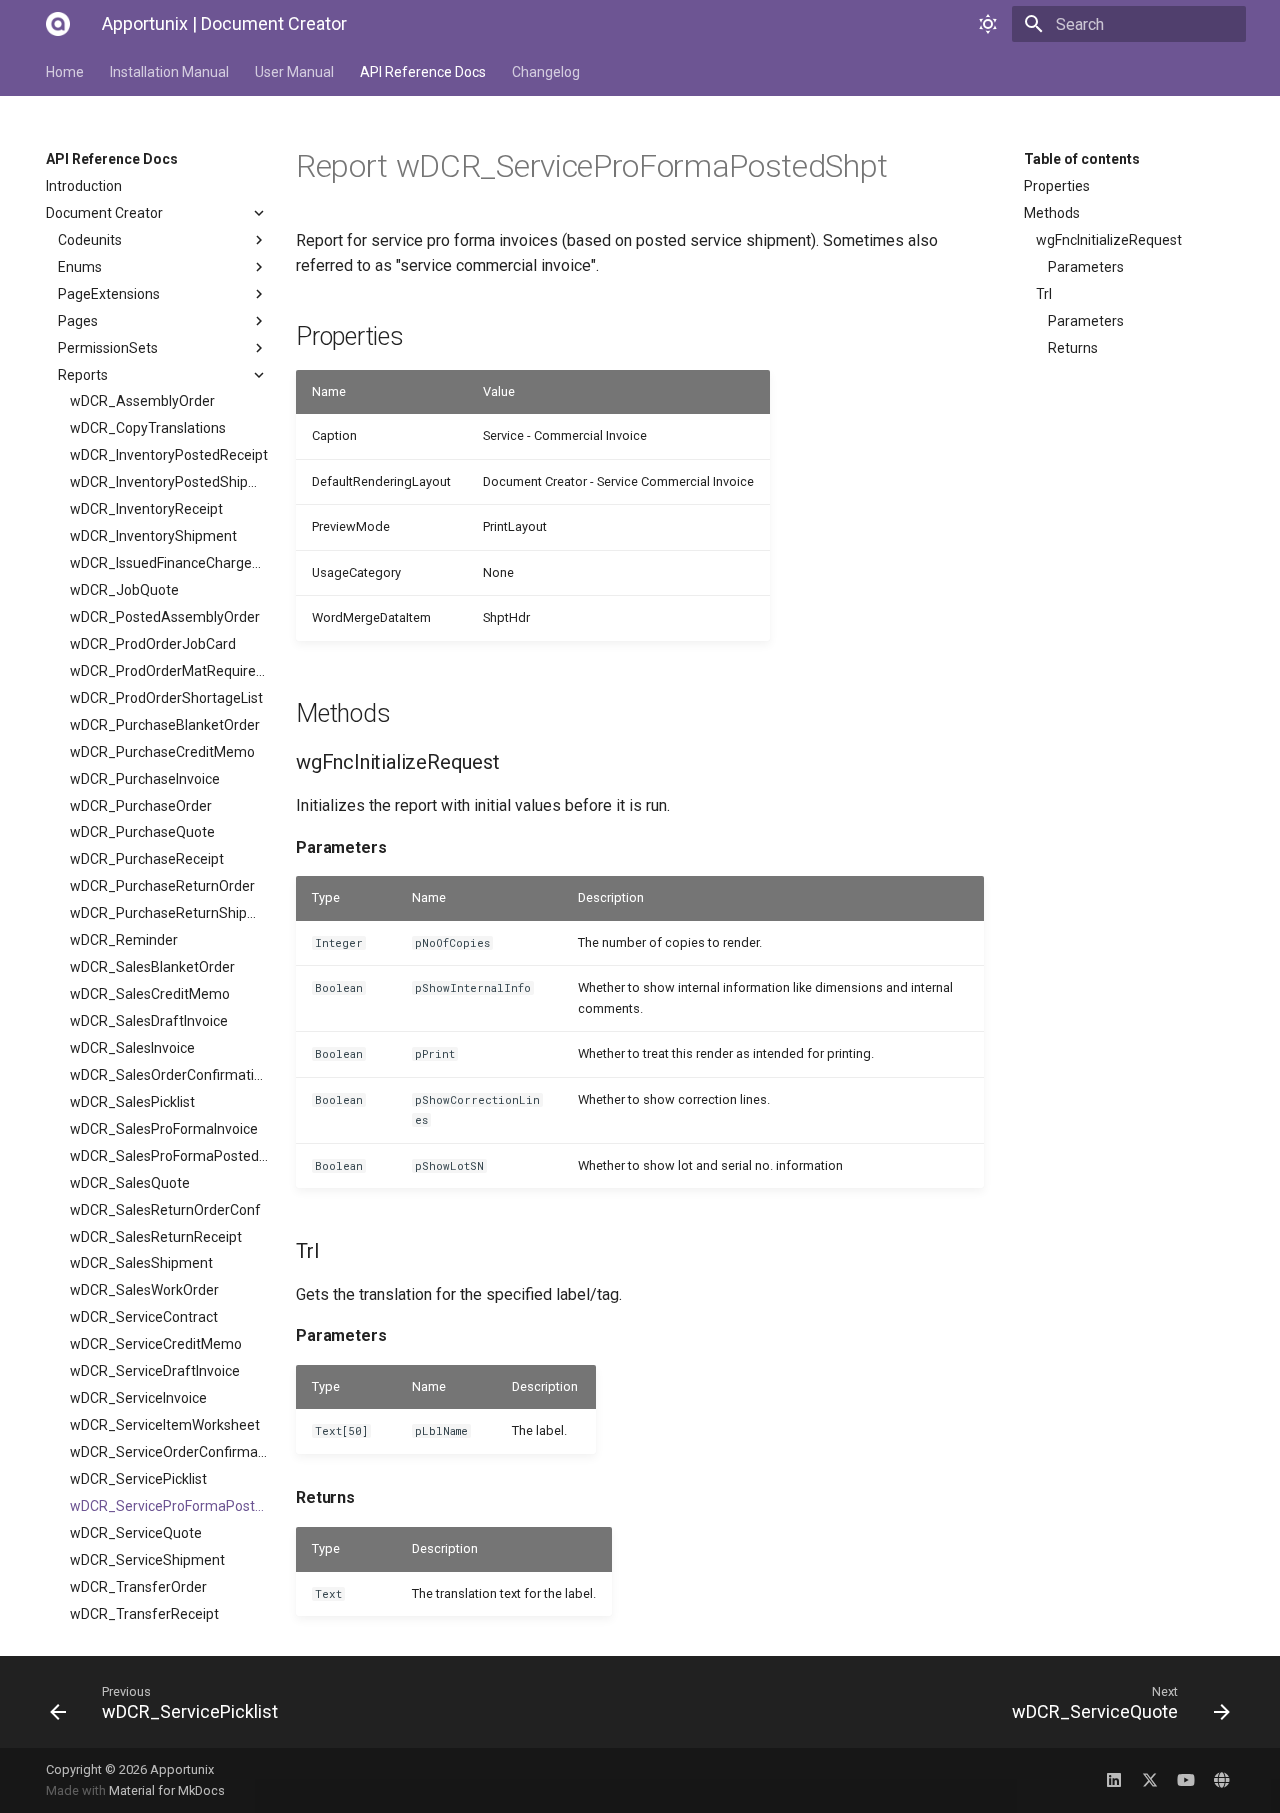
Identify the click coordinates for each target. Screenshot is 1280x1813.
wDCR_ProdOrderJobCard (153, 644)
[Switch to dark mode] (988, 24)
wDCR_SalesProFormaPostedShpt (169, 1156)
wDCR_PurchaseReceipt (147, 859)
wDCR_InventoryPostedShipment (169, 482)
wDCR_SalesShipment (141, 1263)
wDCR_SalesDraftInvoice (149, 1021)
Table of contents (1082, 159)
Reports (83, 375)
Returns (1073, 348)
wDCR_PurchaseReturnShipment (169, 913)
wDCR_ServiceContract (144, 1317)
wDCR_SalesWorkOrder (144, 1290)
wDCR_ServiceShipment (147, 1560)
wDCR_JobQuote (124, 590)
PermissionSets (108, 348)
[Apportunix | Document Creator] (58, 24)
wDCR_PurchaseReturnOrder (162, 886)
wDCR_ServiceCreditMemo (156, 1344)
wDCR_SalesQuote (130, 1183)
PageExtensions (109, 294)
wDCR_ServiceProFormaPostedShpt (169, 1506)
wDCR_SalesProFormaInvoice (164, 1129)
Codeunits (90, 240)
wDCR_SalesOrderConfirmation (169, 1075)
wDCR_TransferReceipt (144, 1614)
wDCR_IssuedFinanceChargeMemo (169, 563)
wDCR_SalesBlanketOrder (152, 967)
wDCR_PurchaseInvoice (145, 779)
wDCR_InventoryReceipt (146, 509)
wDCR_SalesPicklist (132, 1102)
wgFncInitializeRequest (1109, 240)
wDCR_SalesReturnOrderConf (165, 1210)
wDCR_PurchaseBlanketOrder (165, 725)
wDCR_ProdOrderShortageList (166, 698)
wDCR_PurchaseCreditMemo (162, 752)
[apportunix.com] (1222, 1780)
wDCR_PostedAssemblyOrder (165, 617)
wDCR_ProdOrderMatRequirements (169, 671)
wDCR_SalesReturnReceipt (156, 1237)
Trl (1044, 294)
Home (65, 72)
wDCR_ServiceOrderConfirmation (169, 1452)
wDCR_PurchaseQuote (142, 832)
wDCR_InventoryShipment (153, 536)
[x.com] (1150, 1780)
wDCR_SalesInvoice (132, 1048)
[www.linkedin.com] (1114, 1780)
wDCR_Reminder (124, 940)
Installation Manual (169, 72)
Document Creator (104, 213)
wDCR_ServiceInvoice (138, 1398)
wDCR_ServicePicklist (138, 1479)
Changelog (546, 72)
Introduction (84, 186)
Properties (1057, 186)
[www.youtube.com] (1186, 1780)
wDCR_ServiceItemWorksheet (165, 1425)
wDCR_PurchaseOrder (141, 806)
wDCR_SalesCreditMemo (150, 994)
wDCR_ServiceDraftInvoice (155, 1371)
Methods (1052, 213)
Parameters (1086, 267)
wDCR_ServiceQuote (136, 1533)
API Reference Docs (423, 72)
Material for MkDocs (167, 1790)
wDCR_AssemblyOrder (142, 401)
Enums (80, 267)
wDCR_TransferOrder (138, 1587)
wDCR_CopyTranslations (148, 428)
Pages (78, 321)
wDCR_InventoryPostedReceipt (169, 455)
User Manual (294, 72)
